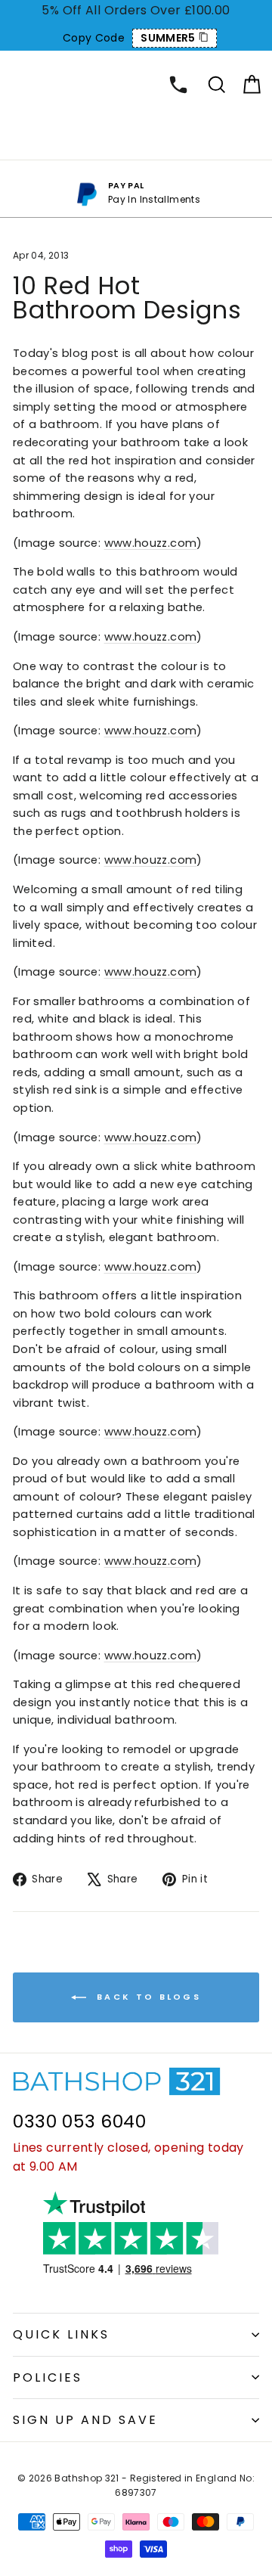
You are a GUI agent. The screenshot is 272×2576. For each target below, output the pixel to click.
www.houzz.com (151, 543)
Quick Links (61, 2334)
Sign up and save (85, 2420)
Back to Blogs (147, 1997)
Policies (48, 2377)
